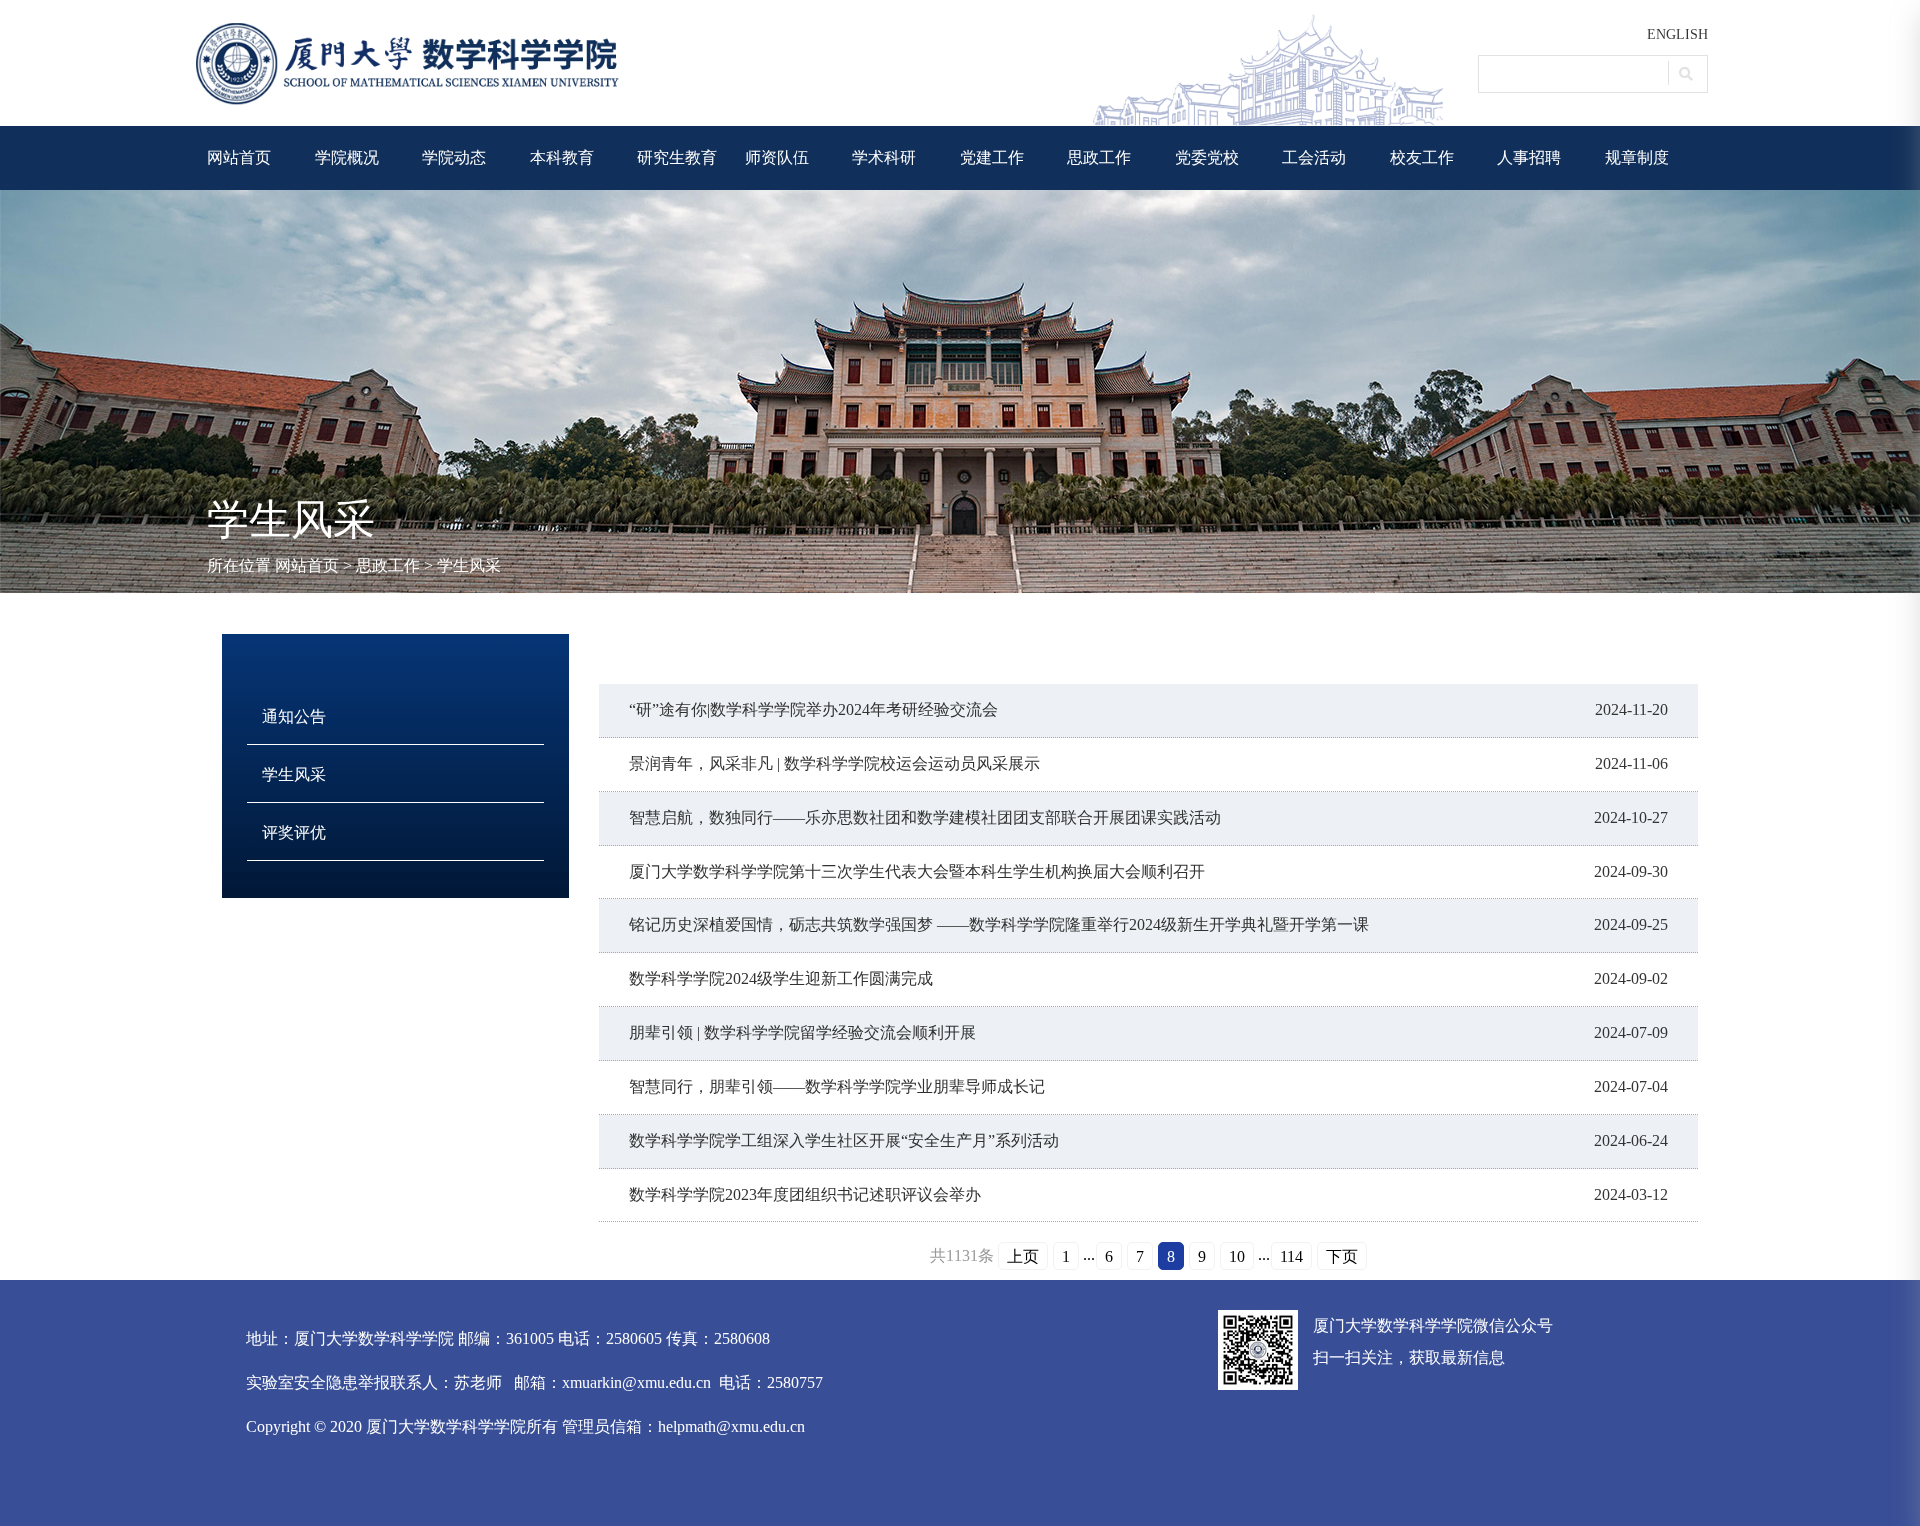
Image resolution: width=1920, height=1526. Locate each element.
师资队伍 (777, 157)
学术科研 (884, 157)
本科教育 (562, 157)
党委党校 (1207, 157)
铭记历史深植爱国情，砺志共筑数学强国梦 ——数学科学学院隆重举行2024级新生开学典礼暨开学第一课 (999, 924)
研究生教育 (677, 157)
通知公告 (294, 716)
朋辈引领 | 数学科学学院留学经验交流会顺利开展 (802, 1032)
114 (1291, 1256)
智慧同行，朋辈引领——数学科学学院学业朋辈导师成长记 (837, 1086)
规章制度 (1637, 157)
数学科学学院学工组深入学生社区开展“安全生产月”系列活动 (844, 1140)
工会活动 (1314, 157)
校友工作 (1422, 157)
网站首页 (239, 157)
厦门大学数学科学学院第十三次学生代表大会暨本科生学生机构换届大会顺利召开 (917, 871)
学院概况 (347, 157)
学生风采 (469, 565)
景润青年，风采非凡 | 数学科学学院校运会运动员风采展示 (834, 763)
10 (1237, 1256)
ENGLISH (1677, 34)
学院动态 (454, 157)
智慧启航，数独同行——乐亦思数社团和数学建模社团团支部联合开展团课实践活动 (925, 817)
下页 (1342, 1256)
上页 (1023, 1256)
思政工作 (1099, 157)
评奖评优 (294, 832)
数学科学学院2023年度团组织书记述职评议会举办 (805, 1194)
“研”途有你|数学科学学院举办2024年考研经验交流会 (813, 709)
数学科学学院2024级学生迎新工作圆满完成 (781, 978)
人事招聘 (1529, 157)
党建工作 (992, 157)
